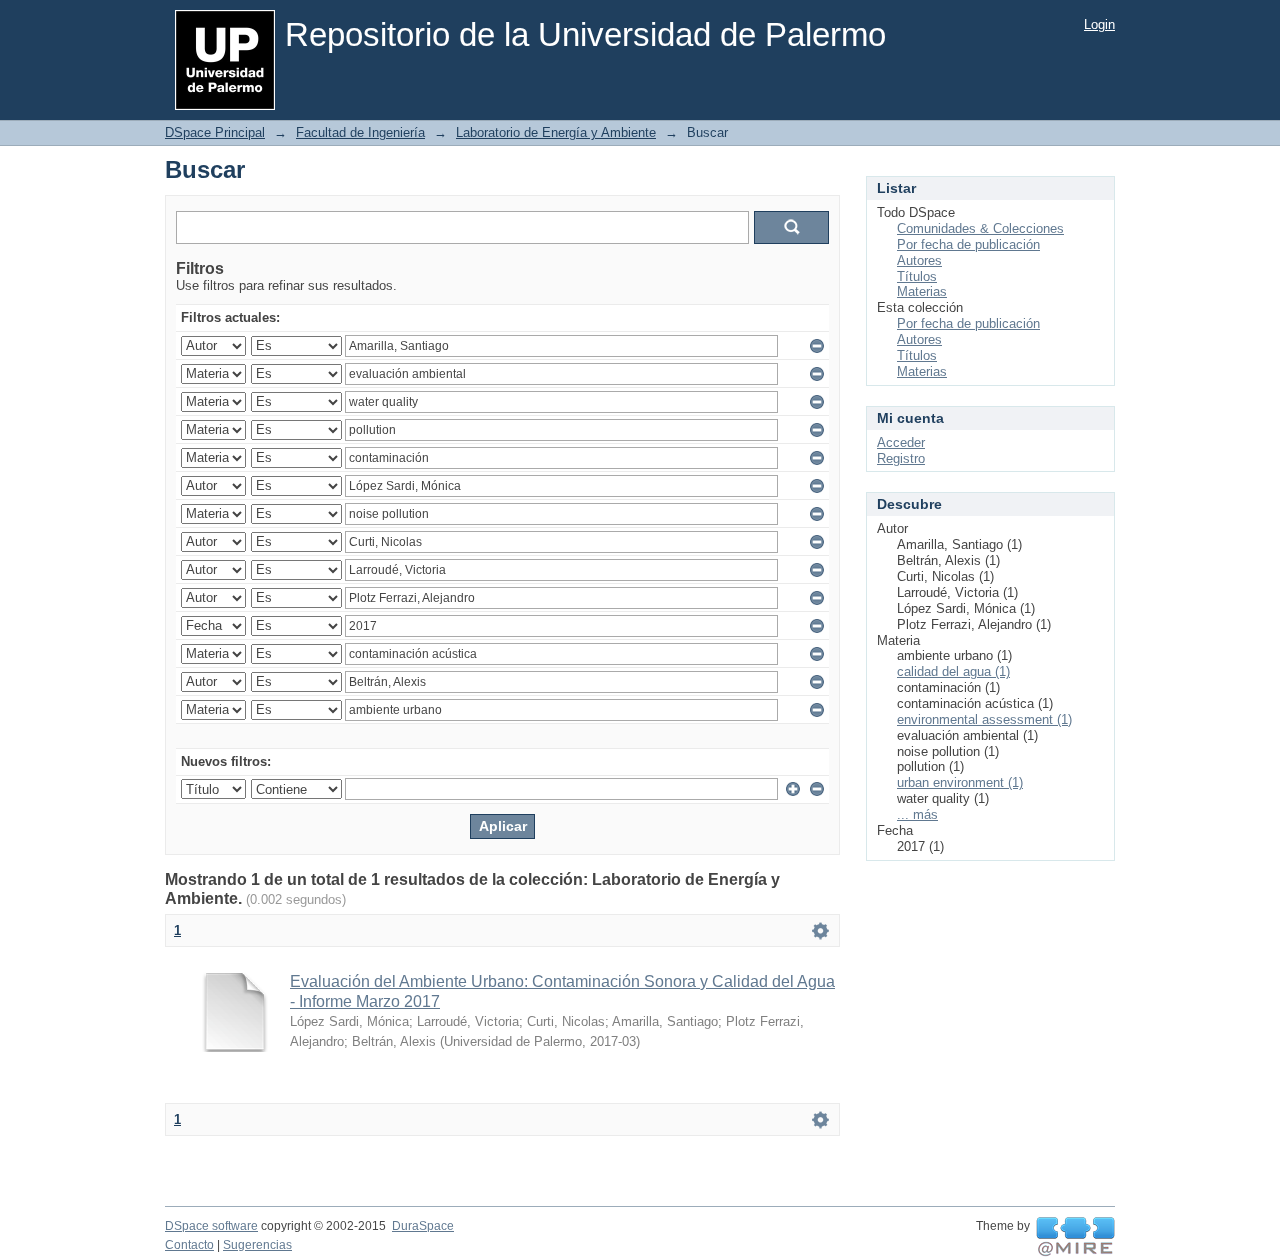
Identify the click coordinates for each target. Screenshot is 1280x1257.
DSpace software (211, 1226)
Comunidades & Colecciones (980, 228)
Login (1099, 24)
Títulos (917, 276)
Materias (922, 291)
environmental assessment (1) (984, 719)
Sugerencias (257, 1245)
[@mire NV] (1075, 1237)
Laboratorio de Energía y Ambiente (556, 132)
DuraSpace (423, 1226)
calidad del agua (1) (953, 671)
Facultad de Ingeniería (360, 132)
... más (917, 814)
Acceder (901, 442)
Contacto (189, 1245)
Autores (919, 260)
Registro (901, 458)
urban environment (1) (960, 782)
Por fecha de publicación (968, 244)
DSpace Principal (215, 132)
